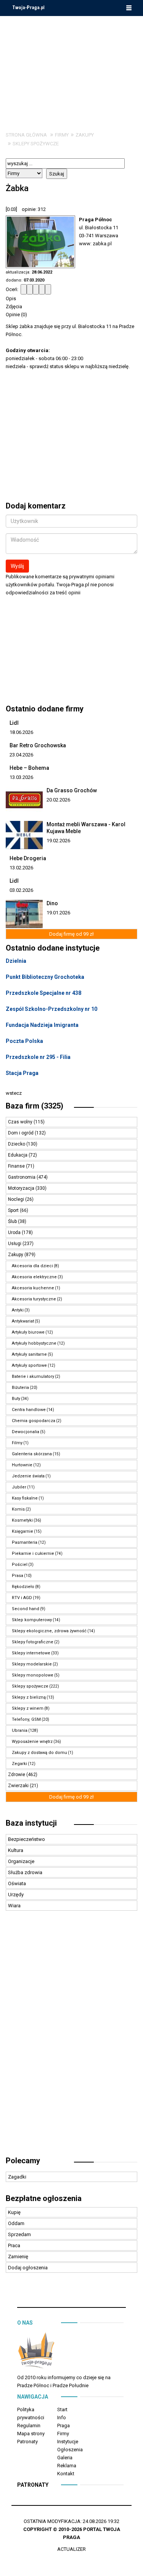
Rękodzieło (23, 1587)
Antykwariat (23, 1321)
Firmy (62, 135)
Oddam (16, 2223)
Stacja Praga (22, 1073)
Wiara (14, 1906)
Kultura (16, 1850)
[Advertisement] (72, 68)
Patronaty (27, 2442)
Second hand (26, 1609)
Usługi (15, 1244)
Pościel (20, 1565)
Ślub (13, 1221)
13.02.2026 (21, 868)
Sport (14, 1210)
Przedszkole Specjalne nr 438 (43, 993)
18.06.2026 (21, 732)
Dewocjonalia (26, 1432)
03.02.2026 (21, 890)
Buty (16, 1399)
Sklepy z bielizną (29, 1697)
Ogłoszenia (70, 2450)
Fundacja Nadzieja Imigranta (42, 1025)
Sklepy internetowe (31, 1653)
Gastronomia (22, 1177)
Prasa (18, 1576)
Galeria (65, 2458)
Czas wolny (21, 1122)
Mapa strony (31, 2434)
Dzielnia (16, 961)
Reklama (67, 2466)
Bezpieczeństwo (27, 1839)
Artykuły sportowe (29, 1365)
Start (62, 2409)
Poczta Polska (24, 1041)
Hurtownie (22, 1465)
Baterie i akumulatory (33, 1376)
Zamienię (18, 2257)
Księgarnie (22, 1531)
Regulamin (29, 2426)
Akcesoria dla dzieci (32, 1266)
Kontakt (66, 2474)
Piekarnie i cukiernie (33, 1553)
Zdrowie (17, 1775)
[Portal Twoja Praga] (36, 2352)
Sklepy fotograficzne (33, 1642)
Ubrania (20, 1730)
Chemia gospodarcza (34, 1421)
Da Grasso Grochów (72, 790)
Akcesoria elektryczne (34, 1277)
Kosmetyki (22, 1520)
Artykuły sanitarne (29, 1354)
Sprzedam (19, 2234)
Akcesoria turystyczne (34, 1299)
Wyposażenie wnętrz (32, 1742)
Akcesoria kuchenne (33, 1288)
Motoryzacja (22, 1188)
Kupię (14, 2212)
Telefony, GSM (26, 1719)
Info (62, 2418)
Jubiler (19, 1487)
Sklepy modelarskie (32, 1664)
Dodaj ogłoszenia (28, 2268)
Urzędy (16, 1895)
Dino (52, 903)
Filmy (17, 1443)
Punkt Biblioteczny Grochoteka (45, 977)
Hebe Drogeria (28, 858)
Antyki (18, 1310)
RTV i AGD (22, 1598)
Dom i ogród (21, 1133)
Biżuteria (20, 1388)
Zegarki (19, 1764)
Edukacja (18, 1155)
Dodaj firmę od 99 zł (71, 934)
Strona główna (26, 135)
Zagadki (17, 2177)
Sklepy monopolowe (33, 1675)
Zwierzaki (19, 1786)
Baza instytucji (31, 1823)
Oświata (17, 1883)
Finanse (17, 1166)
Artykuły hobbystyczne (34, 1343)
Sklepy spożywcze (36, 144)
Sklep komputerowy (32, 1620)
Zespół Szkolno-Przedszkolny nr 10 (51, 1009)
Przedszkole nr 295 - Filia (38, 1057)
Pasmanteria (25, 1542)
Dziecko (17, 1144)
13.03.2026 (21, 777)
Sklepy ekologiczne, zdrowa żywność (49, 1631)
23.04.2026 (21, 755)
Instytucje (68, 2442)
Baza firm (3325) (35, 1106)
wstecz (14, 1093)
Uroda (15, 1232)
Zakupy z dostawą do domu (39, 1753)
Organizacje (21, 1861)
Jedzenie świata (28, 1476)
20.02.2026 (58, 800)
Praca (14, 2245)
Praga (63, 2426)
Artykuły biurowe (28, 1332)
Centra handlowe (29, 1410)
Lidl (14, 723)
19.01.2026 (58, 913)
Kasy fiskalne (25, 1498)
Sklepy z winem (28, 1708)
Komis (18, 1509)
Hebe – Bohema (29, 768)
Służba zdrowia (25, 1872)
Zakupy (85, 135)
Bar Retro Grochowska (38, 745)
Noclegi (17, 1199)
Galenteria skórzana (32, 1454)
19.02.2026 (58, 841)
